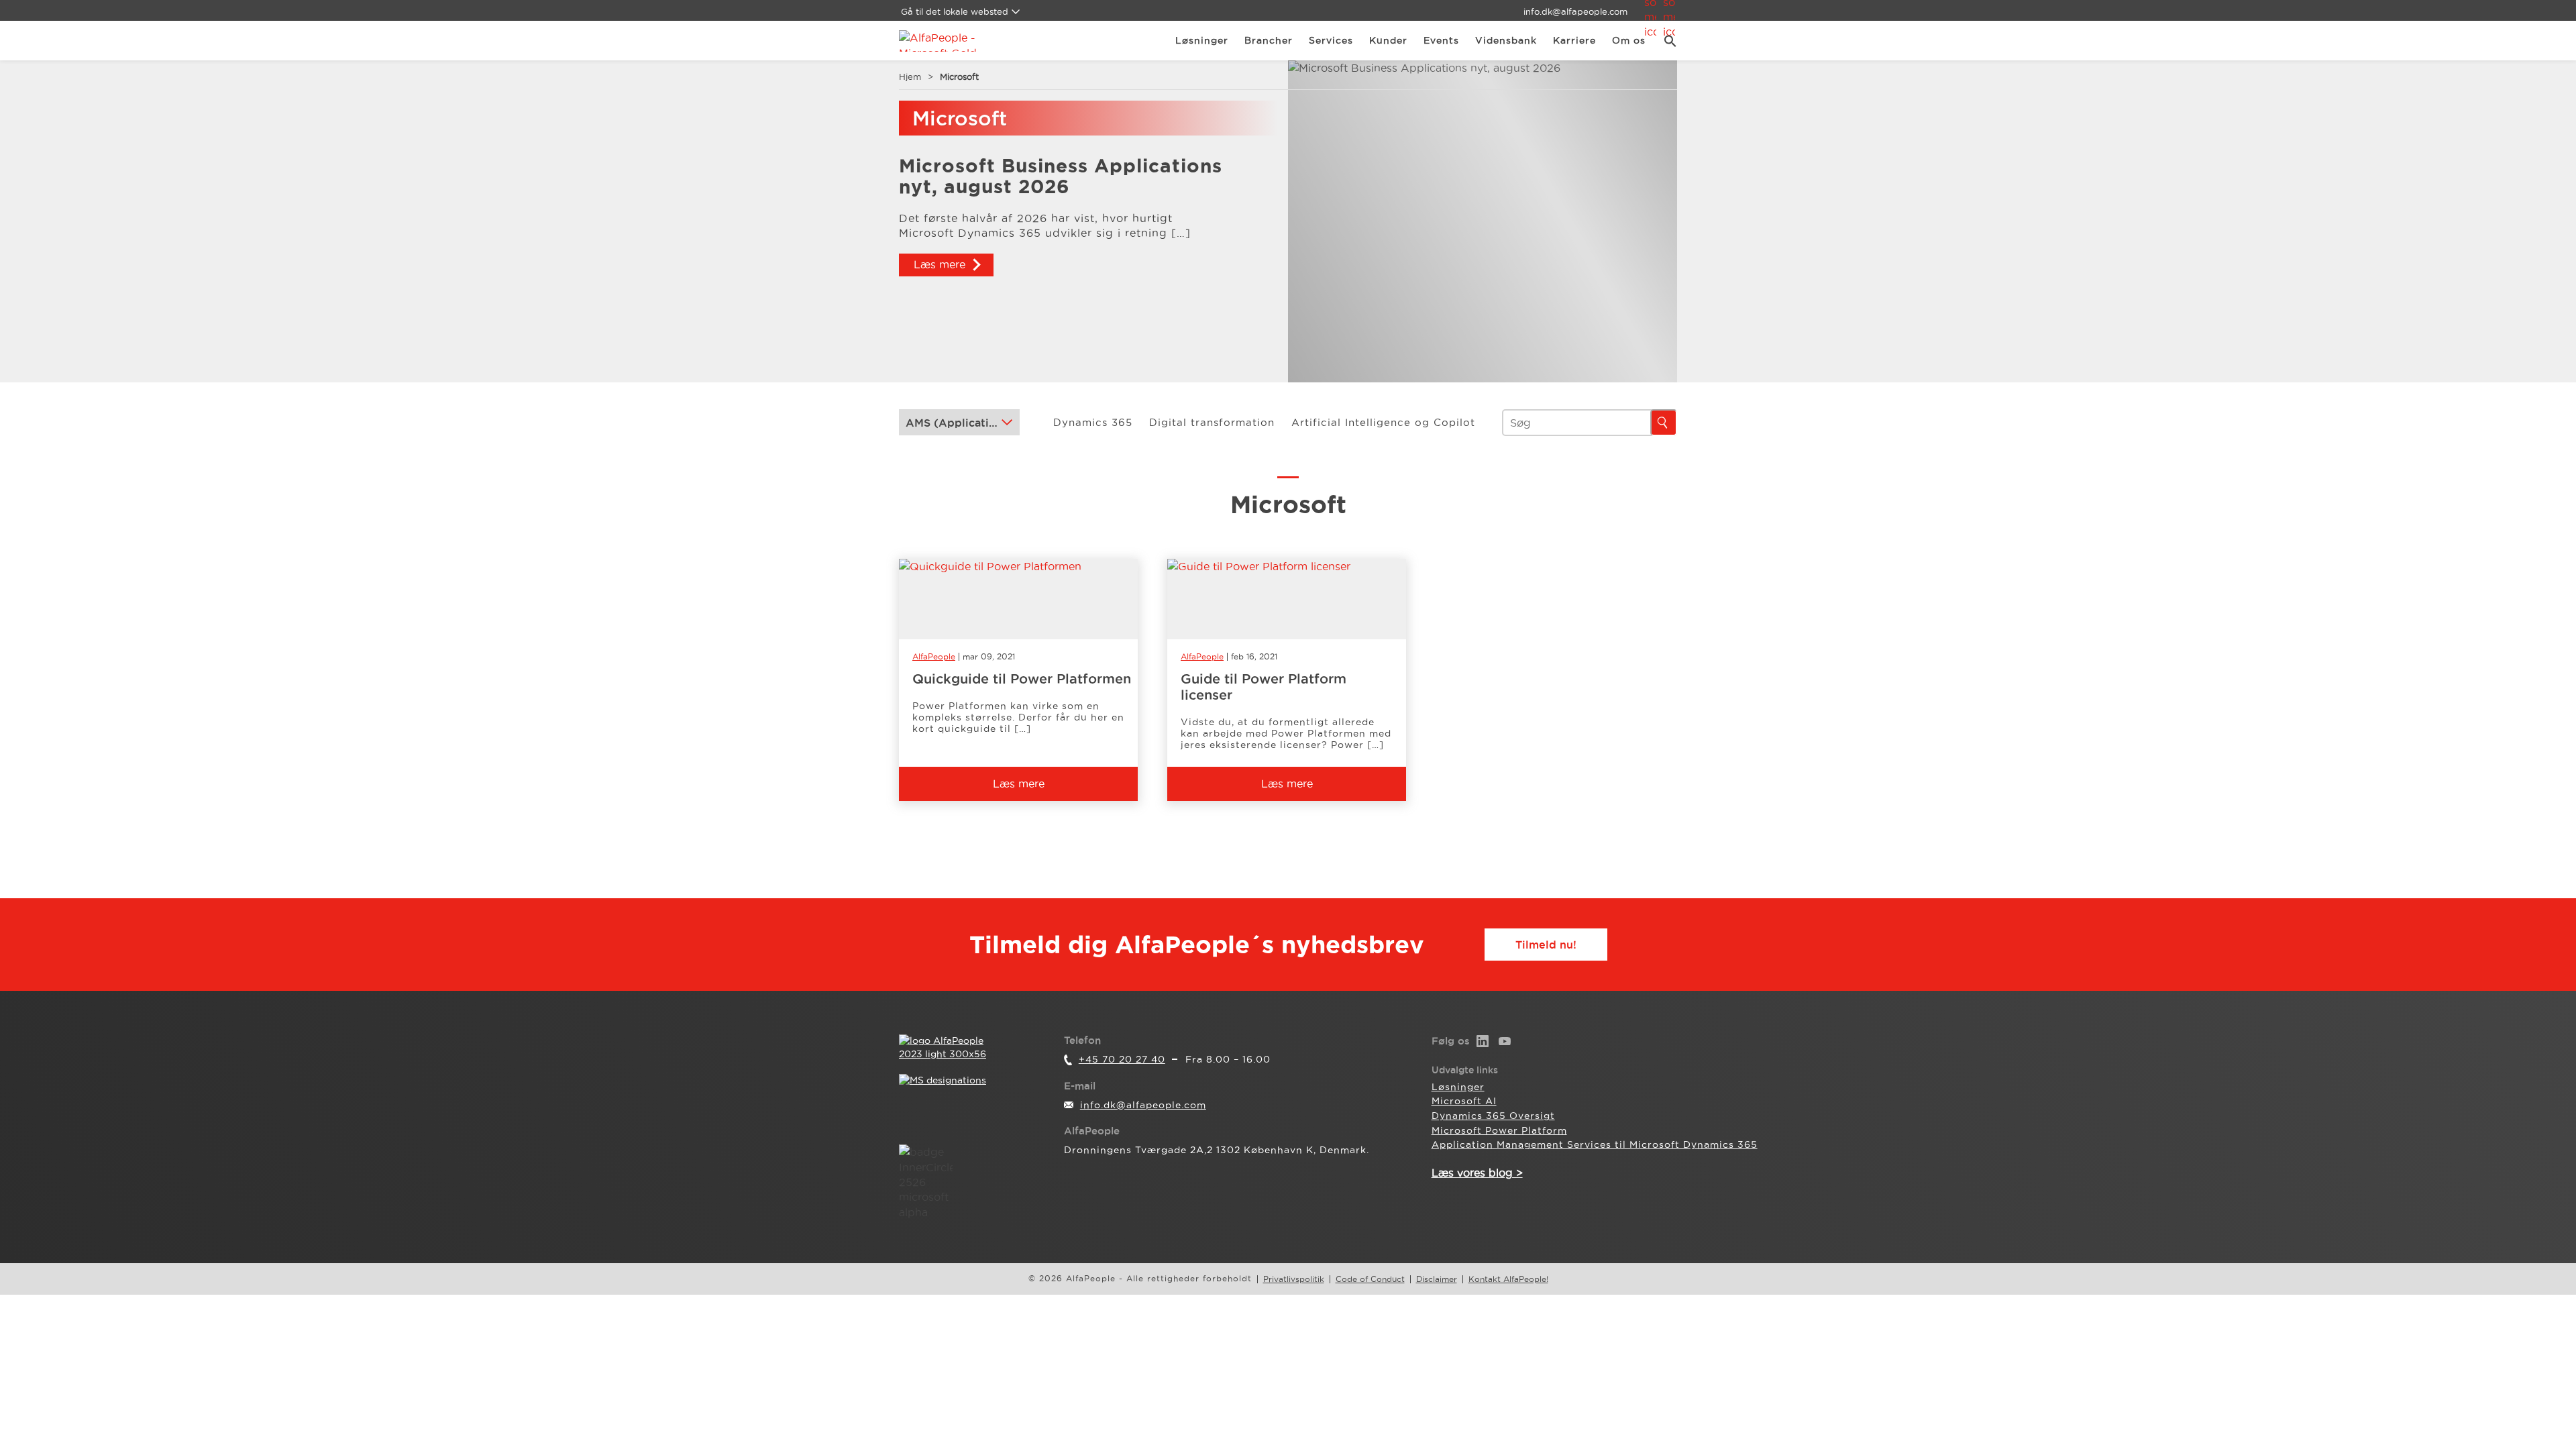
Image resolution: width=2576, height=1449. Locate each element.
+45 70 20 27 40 (1122, 1059)
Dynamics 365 (1093, 422)
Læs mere (940, 264)
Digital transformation (1212, 422)
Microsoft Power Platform (1499, 1130)
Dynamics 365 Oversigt (1493, 1116)
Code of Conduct (1370, 1279)
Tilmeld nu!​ (1546, 945)
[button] (1665, 41)
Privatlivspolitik (1294, 1279)
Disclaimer (1437, 1279)
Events (1441, 40)
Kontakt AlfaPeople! (1508, 1279)
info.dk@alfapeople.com (1575, 11)
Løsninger (1202, 40)
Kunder (1388, 40)
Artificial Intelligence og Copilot (1383, 422)
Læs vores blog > (1477, 1173)
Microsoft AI (1464, 1101)
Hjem (910, 76)
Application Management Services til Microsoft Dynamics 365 (1595, 1144)
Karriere (1574, 40)
